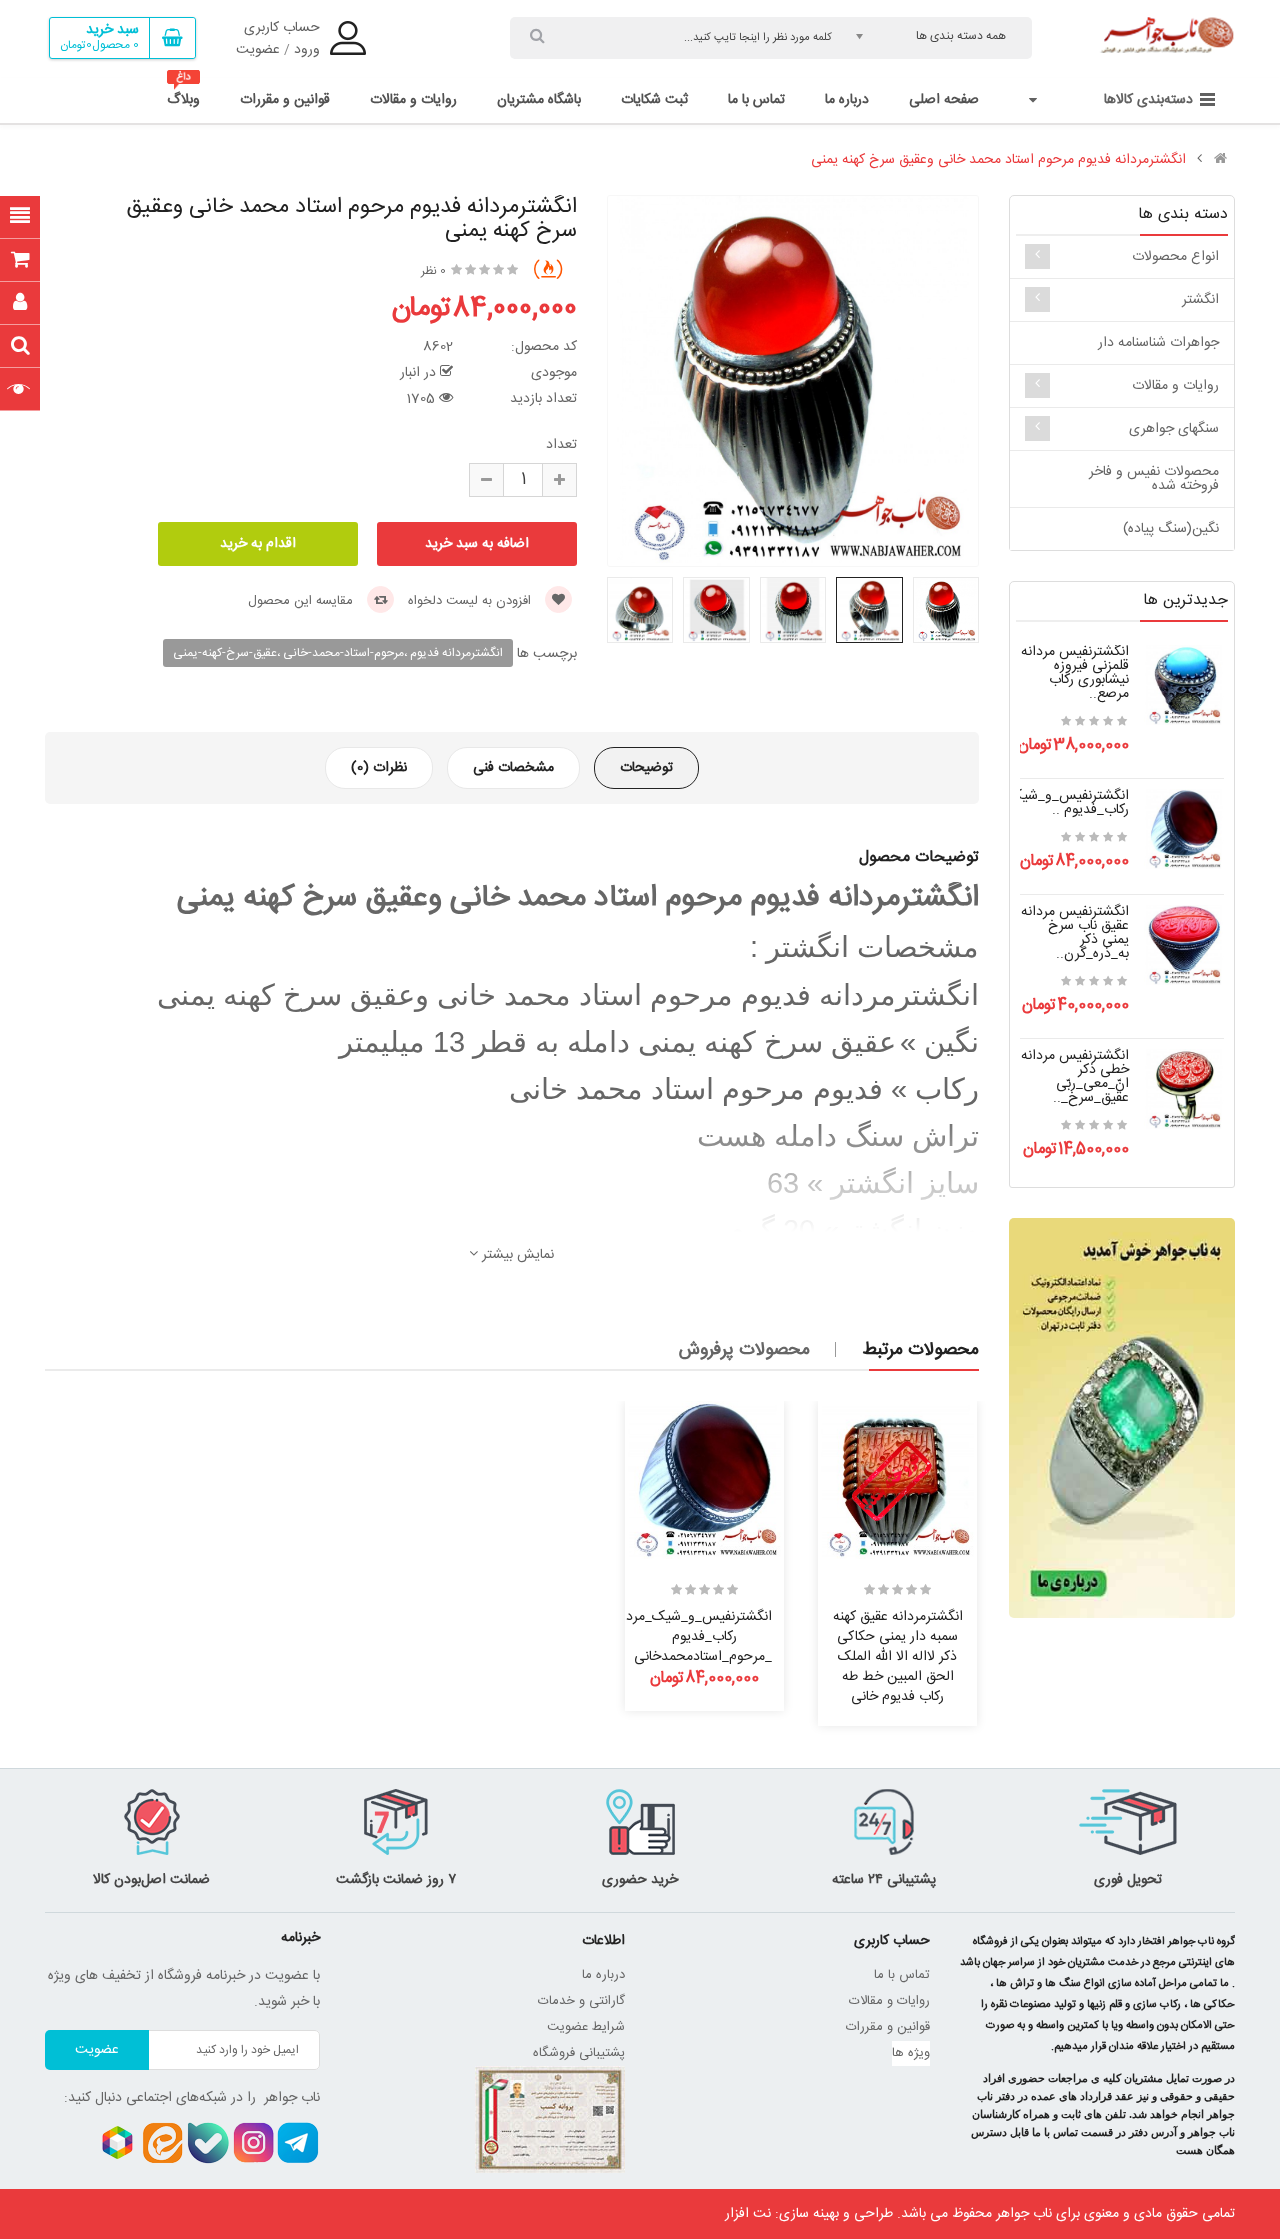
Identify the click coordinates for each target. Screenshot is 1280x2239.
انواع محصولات (1175, 257)
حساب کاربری (282, 28)
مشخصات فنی (513, 768)
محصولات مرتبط (920, 1350)
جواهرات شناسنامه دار (1158, 343)
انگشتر (1200, 300)
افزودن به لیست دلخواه (471, 601)
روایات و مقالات (1175, 386)
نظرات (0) (379, 768)
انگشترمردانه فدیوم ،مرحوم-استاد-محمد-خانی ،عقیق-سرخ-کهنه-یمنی (338, 653)
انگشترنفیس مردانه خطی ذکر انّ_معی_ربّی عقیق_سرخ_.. (1075, 1077)
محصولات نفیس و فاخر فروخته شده (1154, 479)
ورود (307, 50)
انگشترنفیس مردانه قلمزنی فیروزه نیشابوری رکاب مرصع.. (1075, 673)
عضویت (258, 50)
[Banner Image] (1122, 1418)
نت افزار (748, 2214)
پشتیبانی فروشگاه (579, 2053)
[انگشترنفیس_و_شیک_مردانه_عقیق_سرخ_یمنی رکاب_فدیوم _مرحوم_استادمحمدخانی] (1184, 830)
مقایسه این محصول (302, 601)
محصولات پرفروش (744, 1350)
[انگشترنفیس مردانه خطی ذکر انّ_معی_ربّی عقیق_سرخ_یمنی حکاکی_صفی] (1184, 1090)
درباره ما (603, 1975)
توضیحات (646, 768)
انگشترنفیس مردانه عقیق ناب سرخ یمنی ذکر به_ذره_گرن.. (1075, 933)
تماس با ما (902, 1975)
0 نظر (433, 271)
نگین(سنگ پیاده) (1171, 529)
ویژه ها (911, 2053)
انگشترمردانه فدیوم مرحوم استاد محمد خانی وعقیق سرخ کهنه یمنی (998, 160)
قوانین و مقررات (888, 2027)
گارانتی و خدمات (581, 2001)
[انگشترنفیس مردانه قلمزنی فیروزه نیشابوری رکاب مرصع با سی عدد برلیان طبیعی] (1184, 686)
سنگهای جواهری (1174, 429)
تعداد (561, 445)
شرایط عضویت (586, 2027)
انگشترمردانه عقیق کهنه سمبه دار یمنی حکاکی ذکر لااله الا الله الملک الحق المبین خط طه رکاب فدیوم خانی (898, 1656)
